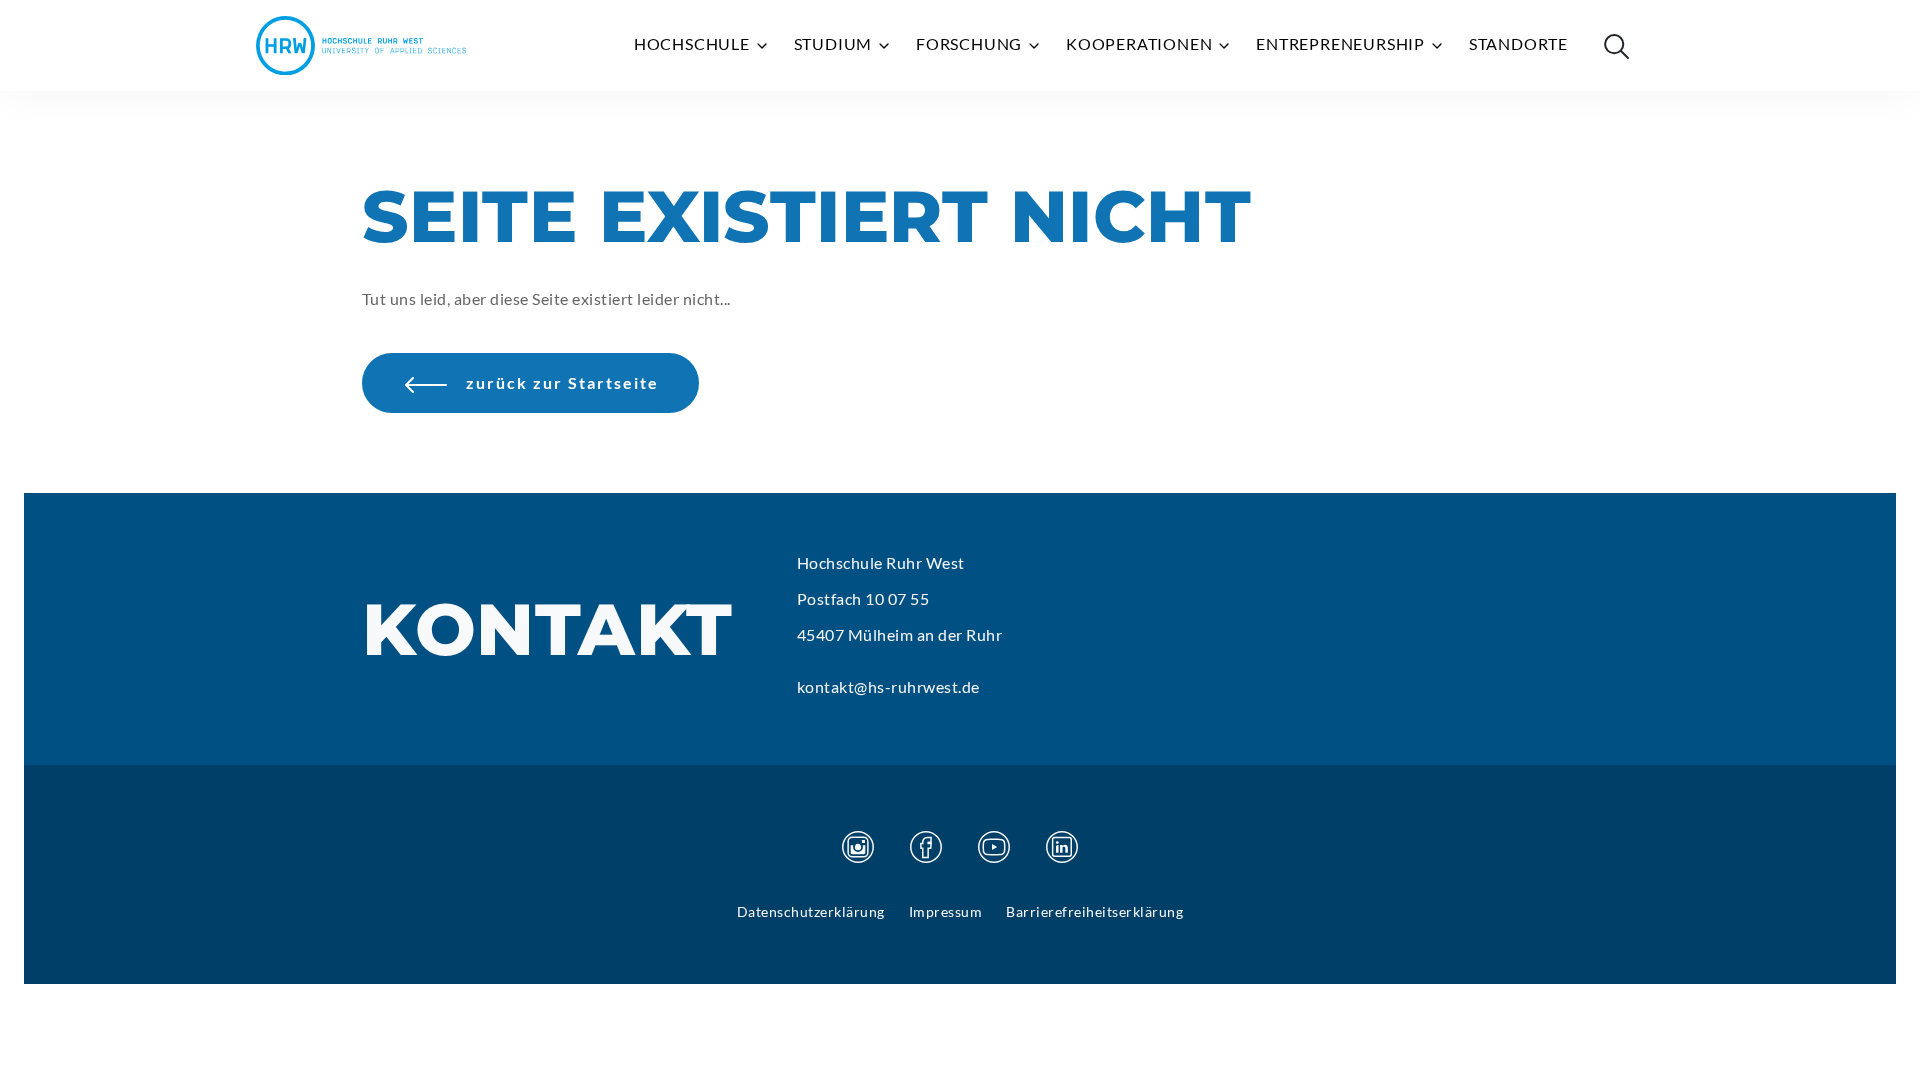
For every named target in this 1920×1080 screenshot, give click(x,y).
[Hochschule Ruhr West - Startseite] (361, 45)
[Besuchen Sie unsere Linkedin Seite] (1062, 847)
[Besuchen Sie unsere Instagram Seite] (858, 847)
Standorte (1518, 43)
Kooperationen (1141, 43)
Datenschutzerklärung (811, 911)
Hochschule (694, 43)
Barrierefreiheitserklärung (1094, 911)
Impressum (946, 911)
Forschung (971, 43)
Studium (835, 43)
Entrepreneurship (1342, 43)
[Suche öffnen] (1616, 46)
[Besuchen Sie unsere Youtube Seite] (994, 847)
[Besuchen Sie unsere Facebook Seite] (926, 847)
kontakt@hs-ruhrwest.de (888, 686)
